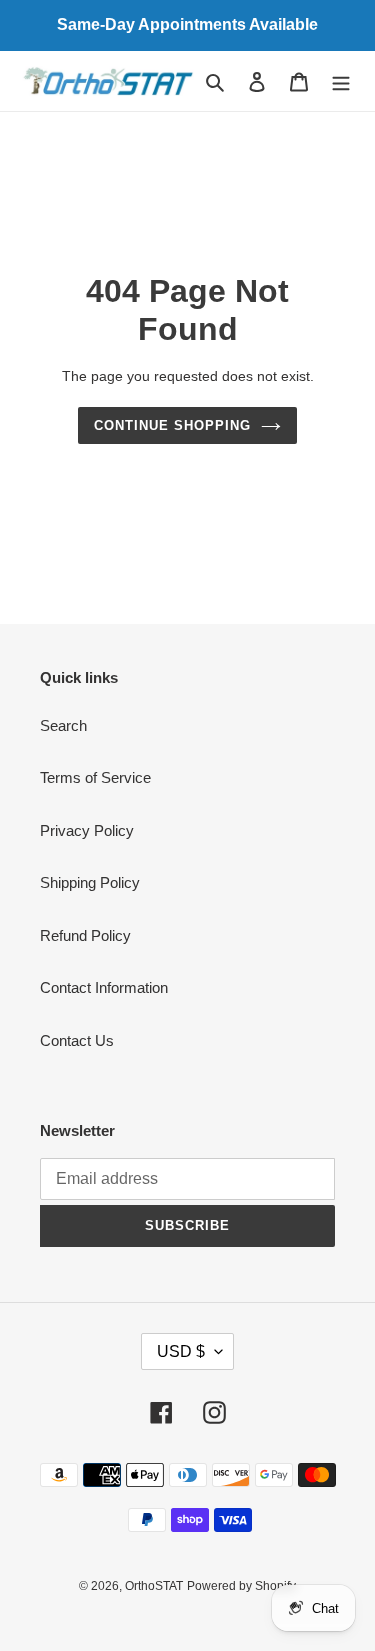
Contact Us (77, 1040)
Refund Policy (85, 935)
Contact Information (104, 987)
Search (63, 725)
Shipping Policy (90, 882)
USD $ (181, 1351)
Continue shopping (173, 425)
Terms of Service (95, 777)
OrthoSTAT (154, 1586)
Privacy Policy (87, 830)
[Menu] (341, 81)
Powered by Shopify (241, 1586)
